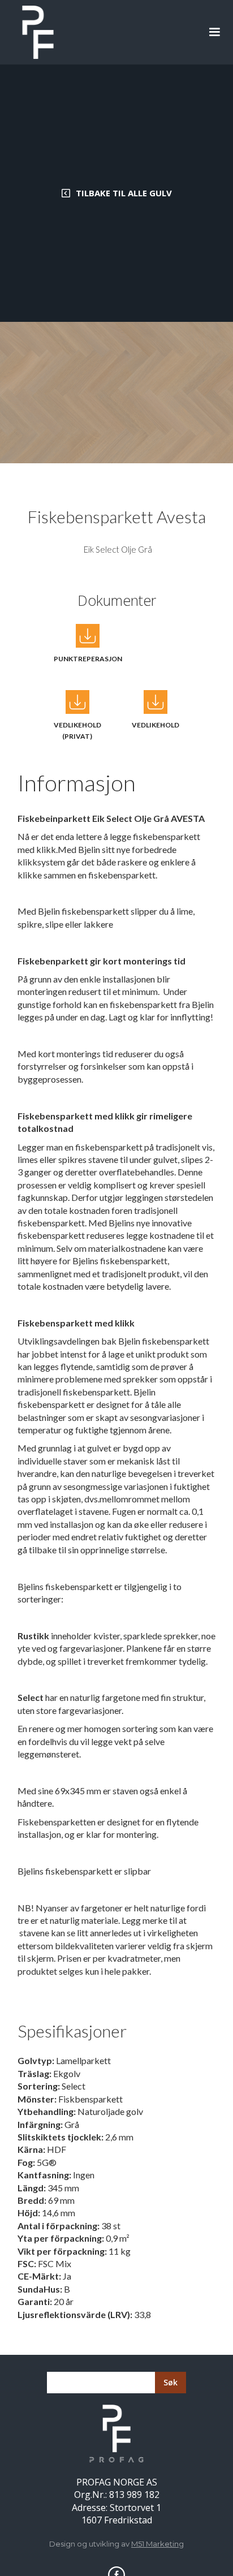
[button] (214, 32)
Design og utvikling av (116, 2544)
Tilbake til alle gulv (124, 193)
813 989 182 (134, 2495)
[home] (35, 32)
